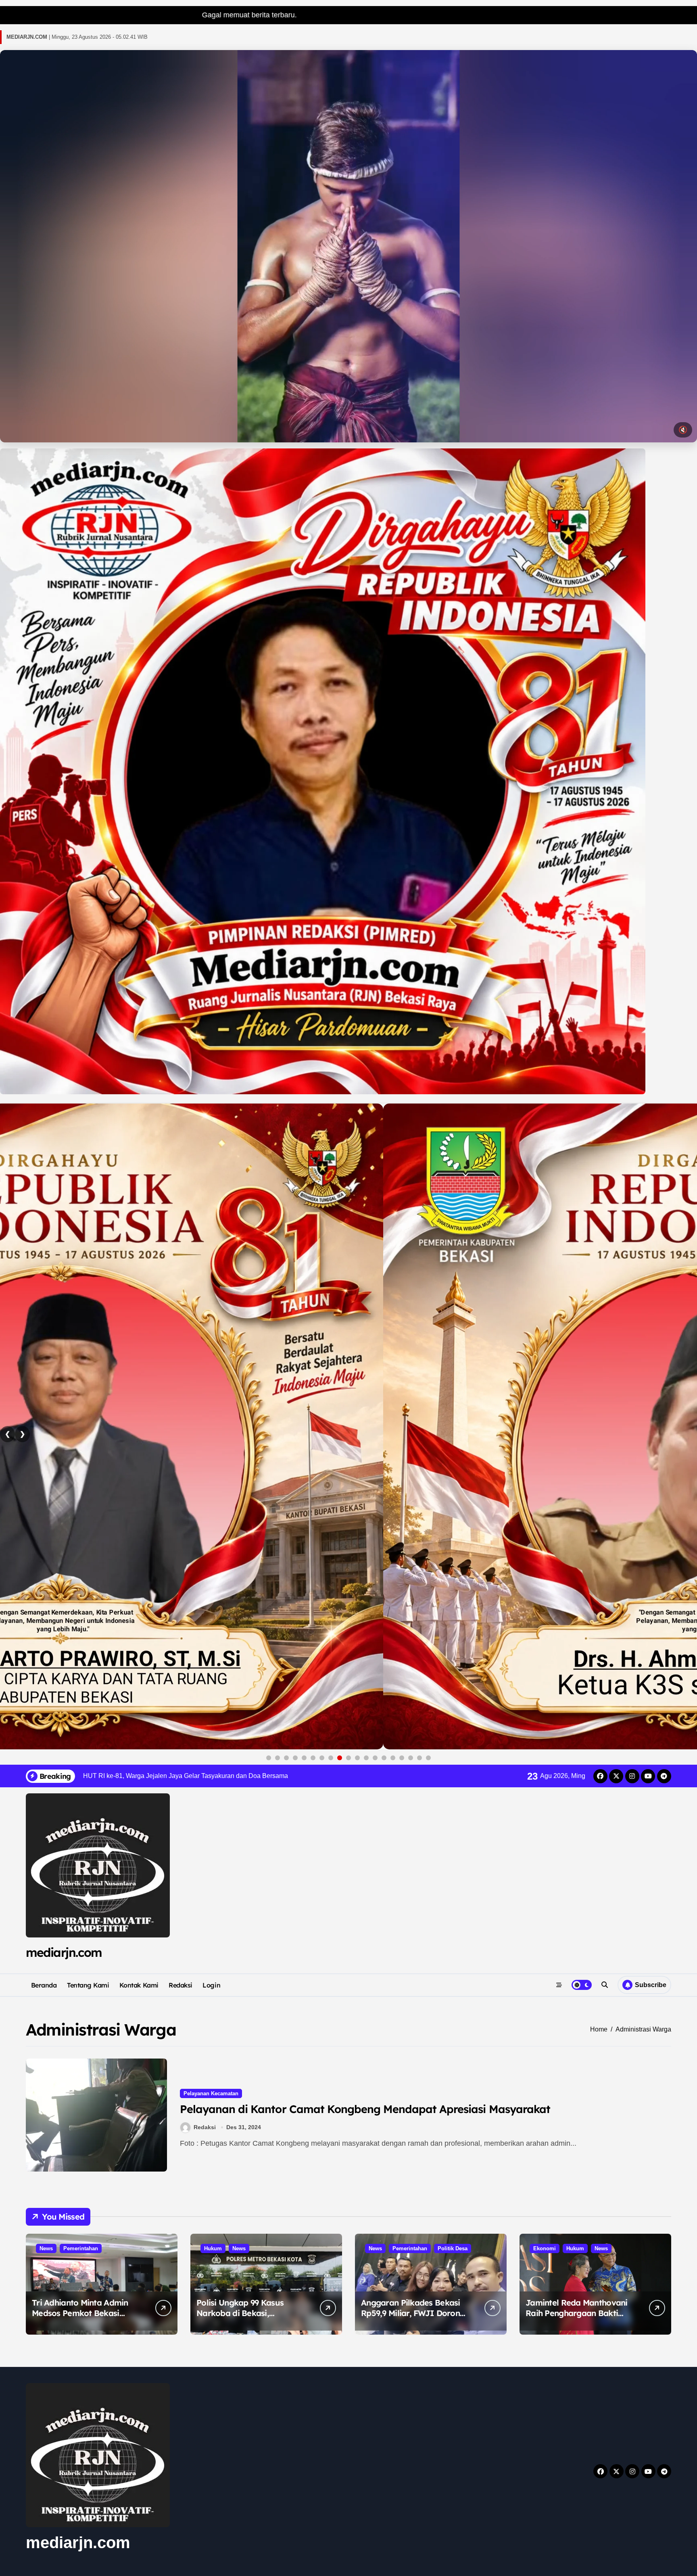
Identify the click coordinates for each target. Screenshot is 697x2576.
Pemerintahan (81, 2248)
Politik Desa (453, 2248)
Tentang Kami (88, 1985)
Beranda (44, 1985)
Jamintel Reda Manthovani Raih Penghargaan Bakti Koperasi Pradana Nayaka (577, 2313)
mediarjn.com (64, 1952)
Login (211, 1985)
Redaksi (181, 1985)
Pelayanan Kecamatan (211, 2093)
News (46, 2248)
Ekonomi (545, 2248)
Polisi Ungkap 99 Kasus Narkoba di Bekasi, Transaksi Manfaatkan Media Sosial (240, 2318)
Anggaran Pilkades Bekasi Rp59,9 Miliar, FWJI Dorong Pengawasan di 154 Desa (413, 2313)
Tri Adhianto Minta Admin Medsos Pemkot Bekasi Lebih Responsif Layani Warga (80, 2318)
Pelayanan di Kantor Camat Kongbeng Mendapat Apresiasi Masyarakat (365, 2109)
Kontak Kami (139, 1985)
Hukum (213, 2248)
